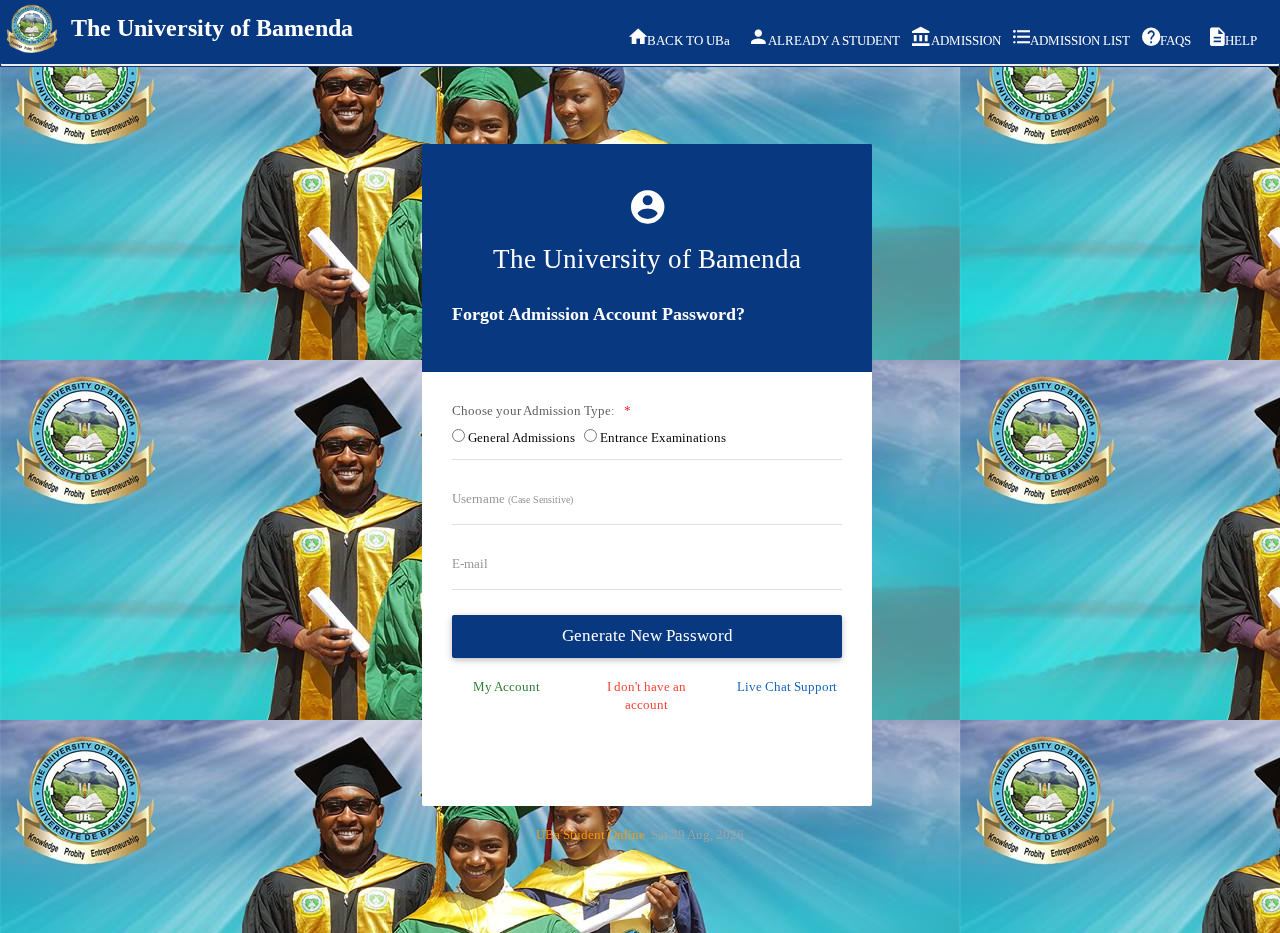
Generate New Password (647, 635)
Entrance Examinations (666, 437)
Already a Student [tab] (831, 40)
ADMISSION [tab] (963, 40)
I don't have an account (646, 696)
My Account (506, 686)
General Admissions (524, 437)
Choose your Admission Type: (536, 410)
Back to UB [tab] (688, 40)
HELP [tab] (1241, 40)
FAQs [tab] (1175, 40)
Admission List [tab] (1078, 40)
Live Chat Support (787, 686)
